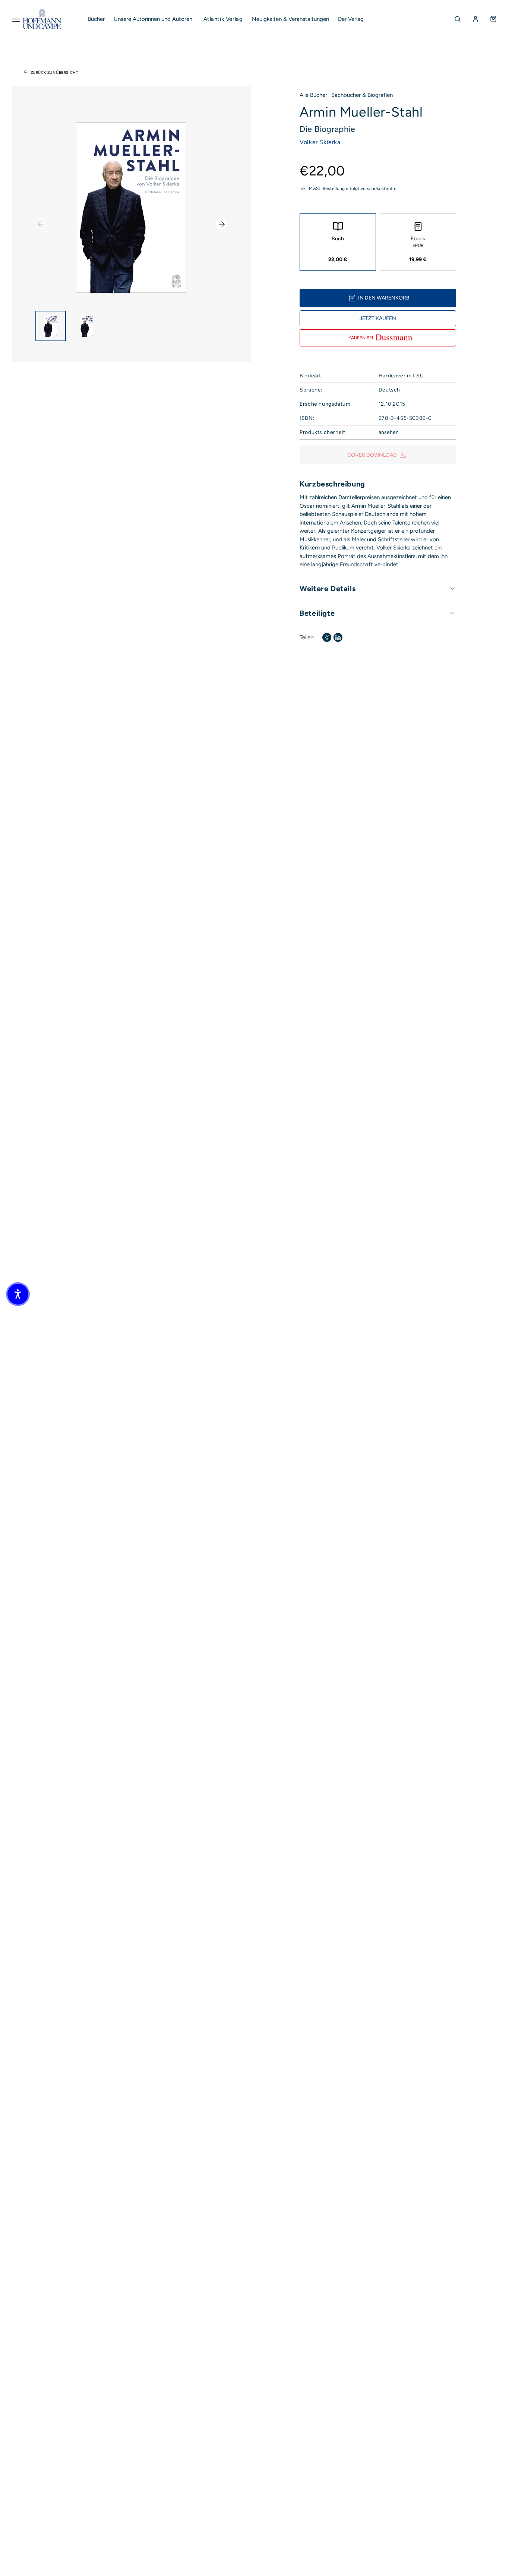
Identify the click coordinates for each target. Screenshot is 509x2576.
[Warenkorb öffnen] (493, 19)
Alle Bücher (313, 95)
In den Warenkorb (384, 298)
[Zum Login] (475, 19)
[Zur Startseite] (42, 19)
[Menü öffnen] (16, 19)
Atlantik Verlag (223, 19)
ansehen (389, 432)
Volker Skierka (320, 142)
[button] (18, 1294)
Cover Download (372, 455)
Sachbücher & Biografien (362, 95)
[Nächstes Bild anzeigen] (222, 224)
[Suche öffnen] (458, 19)
